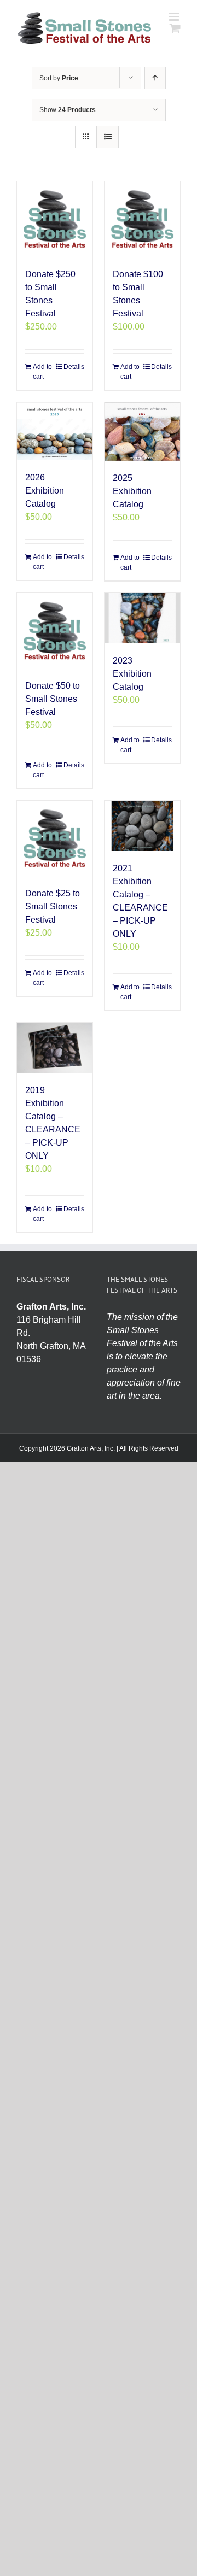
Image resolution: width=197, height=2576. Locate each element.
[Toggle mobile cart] (175, 28)
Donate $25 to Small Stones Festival (53, 906)
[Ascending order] (155, 78)
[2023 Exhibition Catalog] (142, 618)
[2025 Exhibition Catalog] (142, 432)
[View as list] (108, 137)
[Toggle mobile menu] (175, 17)
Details (74, 367)
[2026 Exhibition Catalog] (55, 431)
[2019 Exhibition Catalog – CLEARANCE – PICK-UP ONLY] (55, 1048)
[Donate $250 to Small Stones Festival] (55, 219)
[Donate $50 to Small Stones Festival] (55, 631)
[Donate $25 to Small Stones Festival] (55, 838)
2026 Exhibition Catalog (45, 491)
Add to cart (42, 372)
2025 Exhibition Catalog (132, 491)
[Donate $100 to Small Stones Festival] (142, 219)
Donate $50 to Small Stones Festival (53, 699)
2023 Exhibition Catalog (132, 674)
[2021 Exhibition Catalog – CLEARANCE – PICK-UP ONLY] (142, 826)
